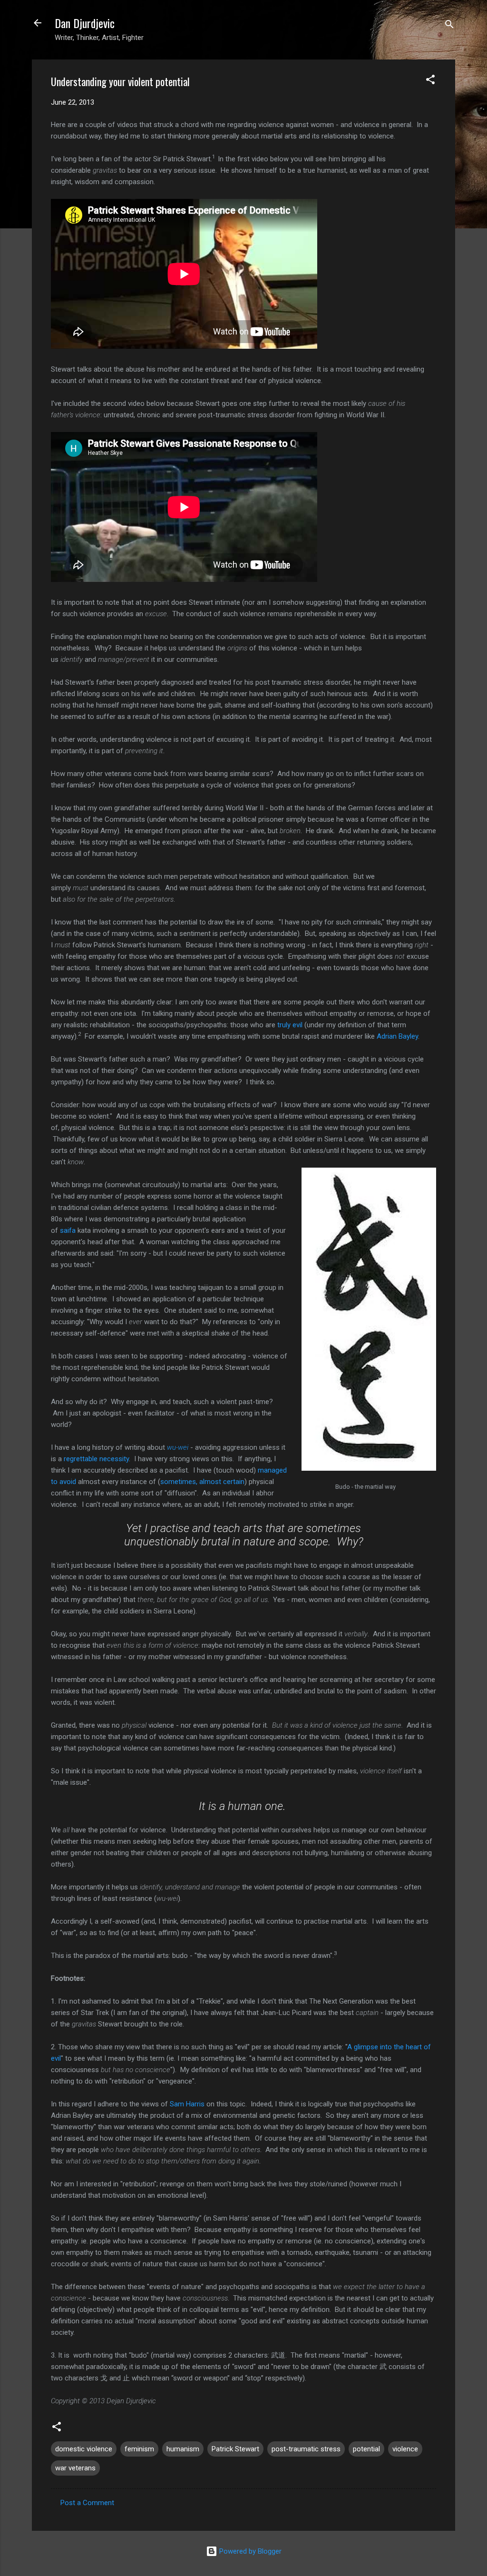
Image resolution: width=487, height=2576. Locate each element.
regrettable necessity (96, 1459)
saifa (68, 1230)
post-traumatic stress (306, 2449)
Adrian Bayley (397, 1036)
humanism (183, 2449)
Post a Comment (87, 2503)
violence (405, 2449)
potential (366, 2449)
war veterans (75, 2468)
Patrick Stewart (235, 2449)
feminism (139, 2449)
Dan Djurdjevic (85, 23)
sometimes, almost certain (202, 1482)
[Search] (449, 26)
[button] (430, 81)
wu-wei (178, 1447)
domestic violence (84, 2449)
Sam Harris (187, 2104)
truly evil (290, 1025)
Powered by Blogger (249, 2551)
